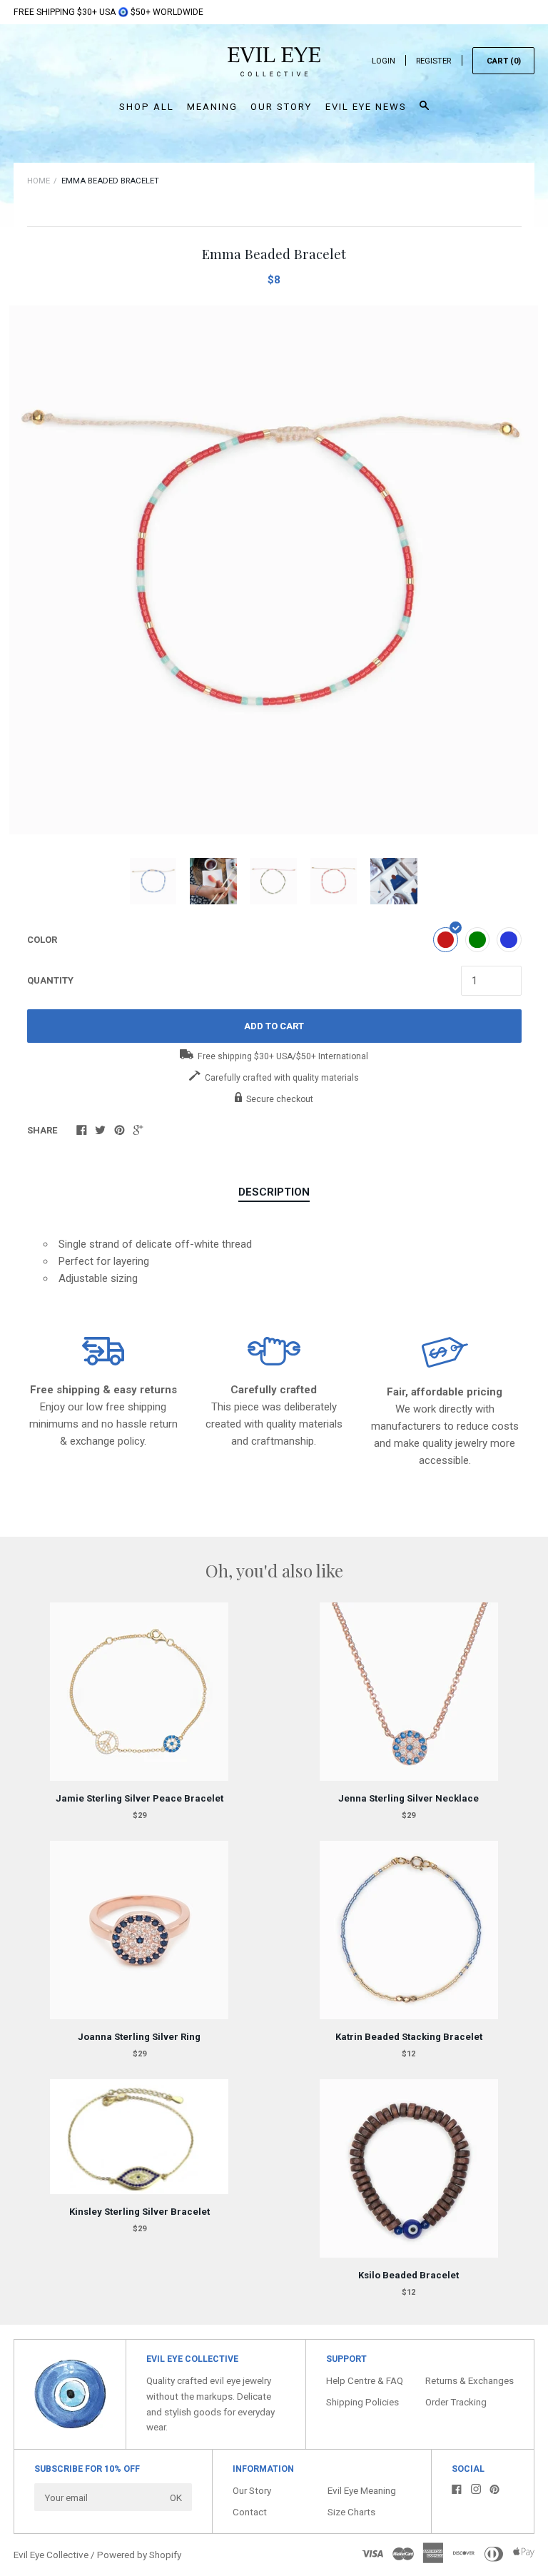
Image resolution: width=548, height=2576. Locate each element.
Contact (250, 2512)
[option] (274, 570)
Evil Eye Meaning (362, 2490)
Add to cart (274, 1026)
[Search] (424, 112)
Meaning (212, 107)
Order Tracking (456, 2402)
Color (42, 940)
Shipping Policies (362, 2402)
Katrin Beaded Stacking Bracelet (409, 2037)
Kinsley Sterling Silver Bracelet (139, 2212)
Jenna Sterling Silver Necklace (409, 1798)
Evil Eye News (366, 107)
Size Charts (351, 2512)
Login (384, 61)
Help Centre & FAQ (365, 2380)
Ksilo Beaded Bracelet (409, 2275)
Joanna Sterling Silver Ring (139, 2037)
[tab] (274, 1193)
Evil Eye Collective (51, 2555)
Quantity (50, 980)
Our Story (281, 107)
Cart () (504, 61)
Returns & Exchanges (470, 2380)
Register (433, 61)
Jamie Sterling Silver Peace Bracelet (139, 1798)
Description (274, 1192)
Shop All (147, 107)
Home (39, 181)
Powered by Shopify (139, 2555)
